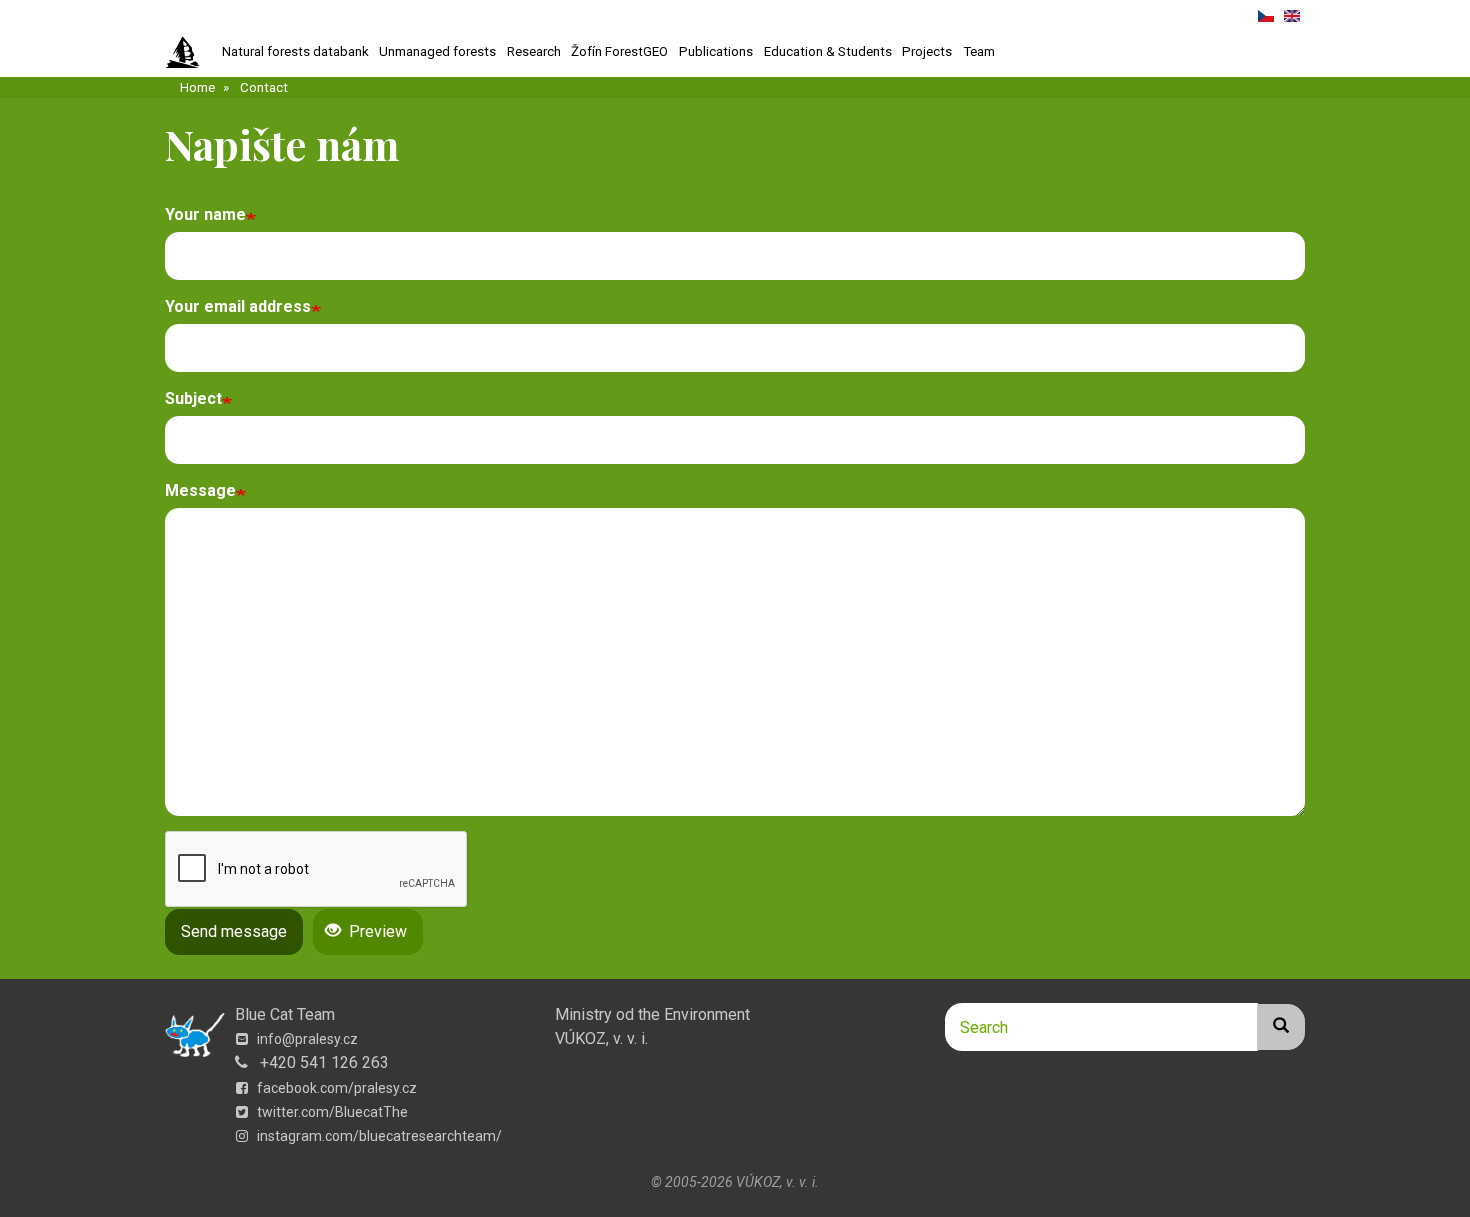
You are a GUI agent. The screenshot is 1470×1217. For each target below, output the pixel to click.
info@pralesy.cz (306, 1039)
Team (979, 51)
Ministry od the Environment (652, 1014)
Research (534, 51)
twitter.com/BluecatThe (331, 1112)
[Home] (190, 53)
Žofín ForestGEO (619, 51)
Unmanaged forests (437, 51)
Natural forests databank (295, 51)
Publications (716, 51)
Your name (205, 214)
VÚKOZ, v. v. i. (601, 1038)
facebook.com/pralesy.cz (335, 1088)
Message (200, 490)
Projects (927, 51)
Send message (234, 931)
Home (197, 87)
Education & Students (828, 51)
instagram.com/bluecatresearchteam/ (378, 1136)
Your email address (238, 306)
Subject (193, 398)
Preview (376, 931)
